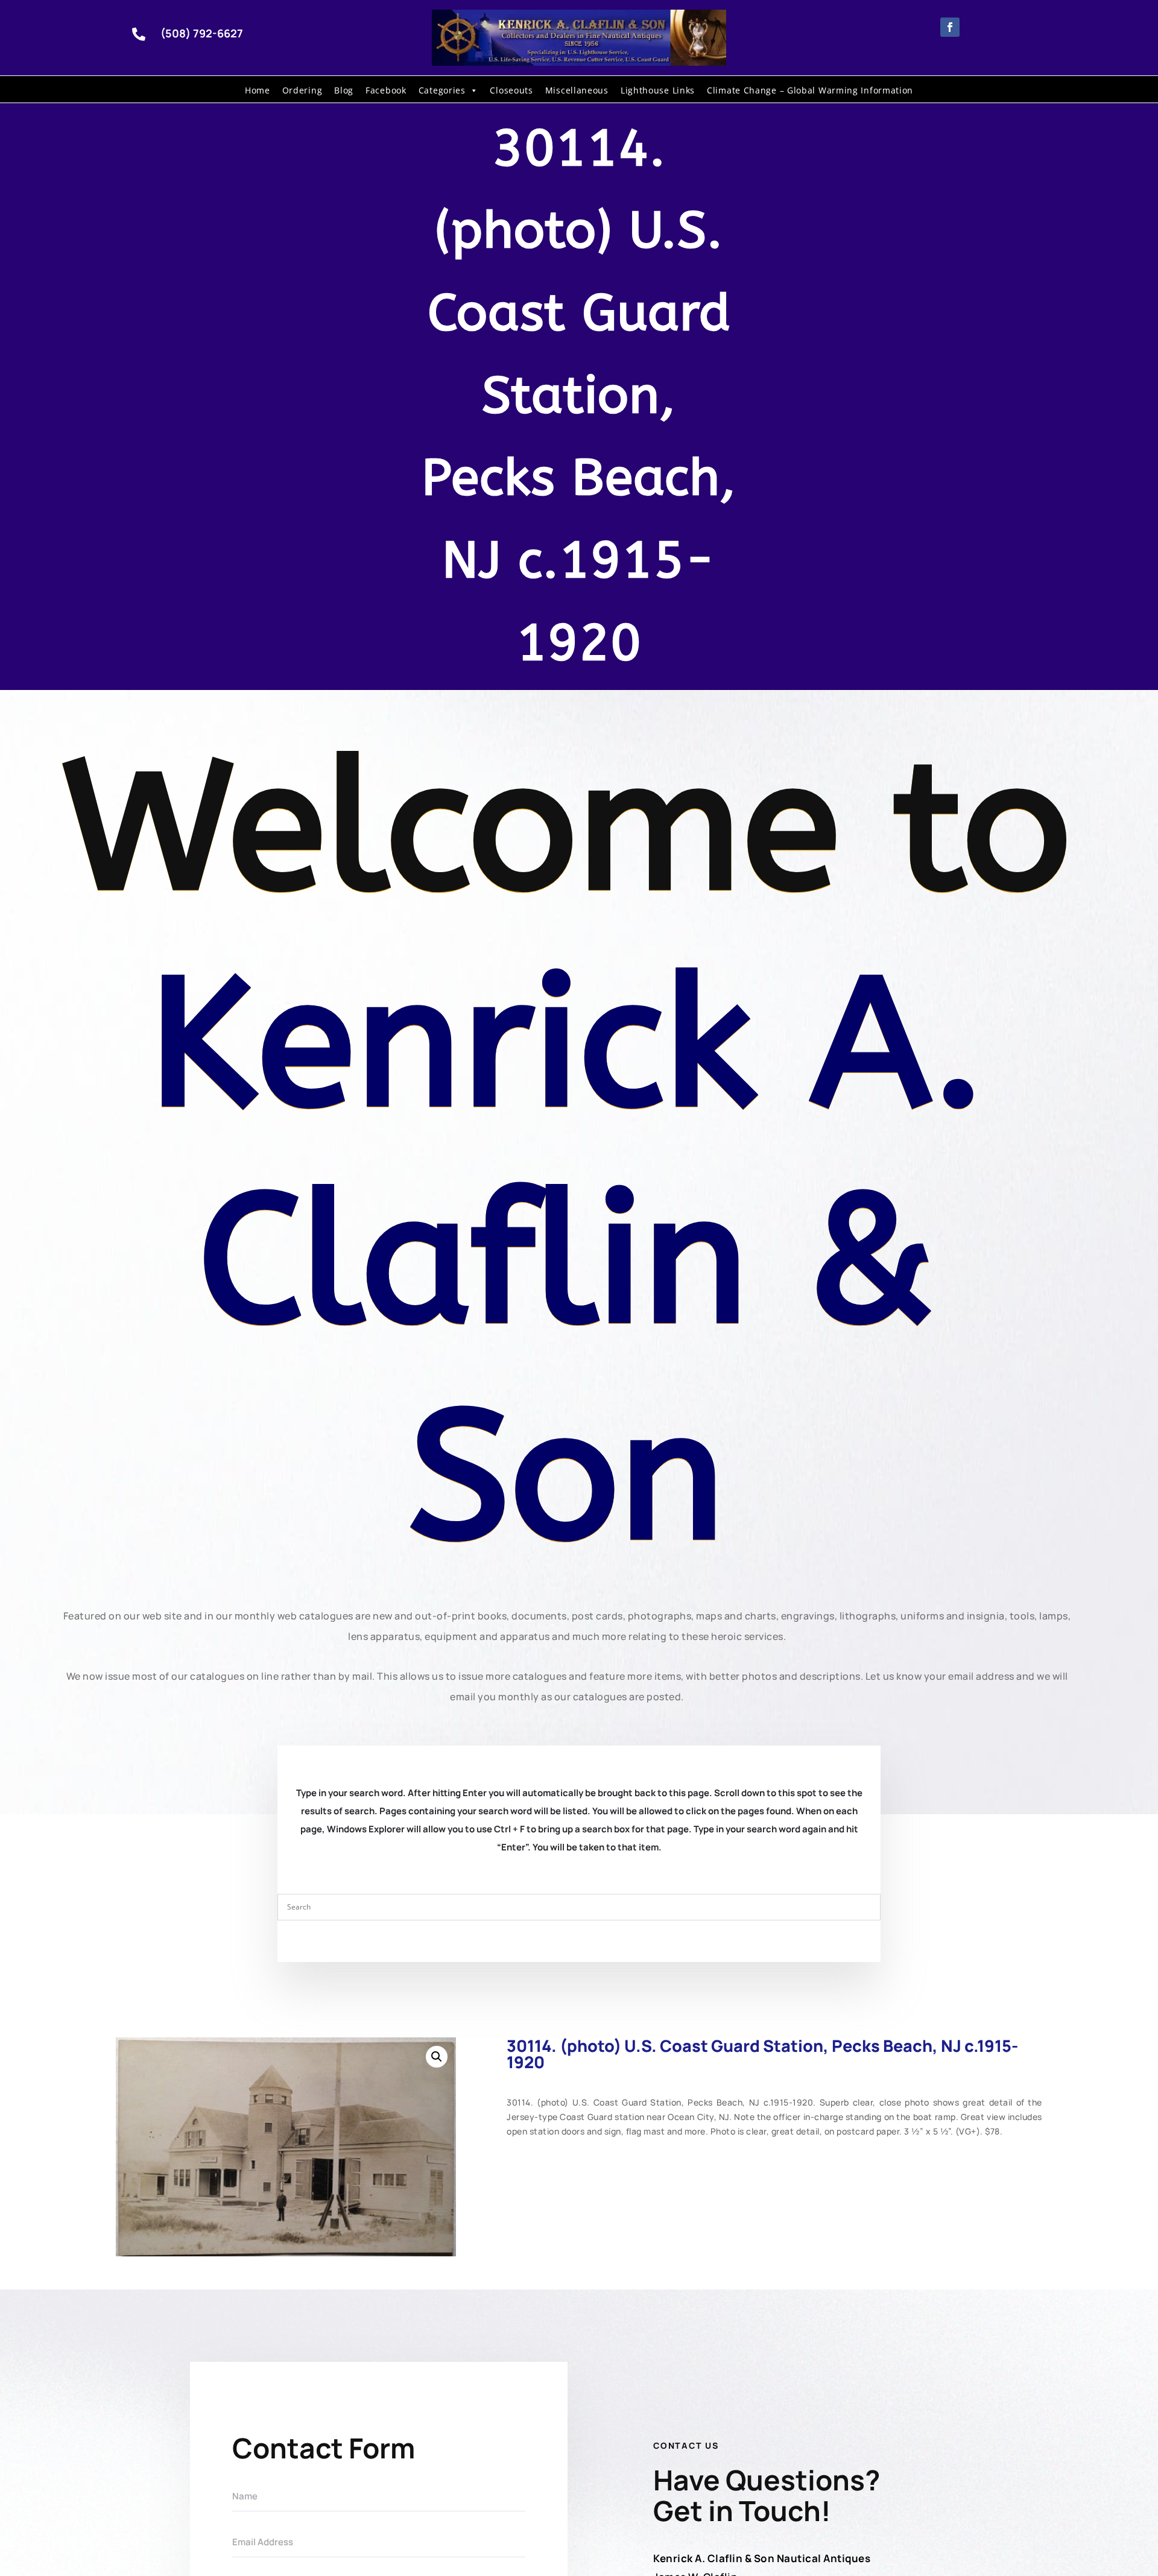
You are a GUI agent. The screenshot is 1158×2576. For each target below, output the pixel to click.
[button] (437, 2057)
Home (258, 90)
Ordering (302, 90)
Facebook (386, 90)
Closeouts (511, 90)
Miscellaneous (577, 90)
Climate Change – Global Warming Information (810, 90)
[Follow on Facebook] (950, 27)
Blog (344, 90)
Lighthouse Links (658, 90)
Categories (442, 90)
